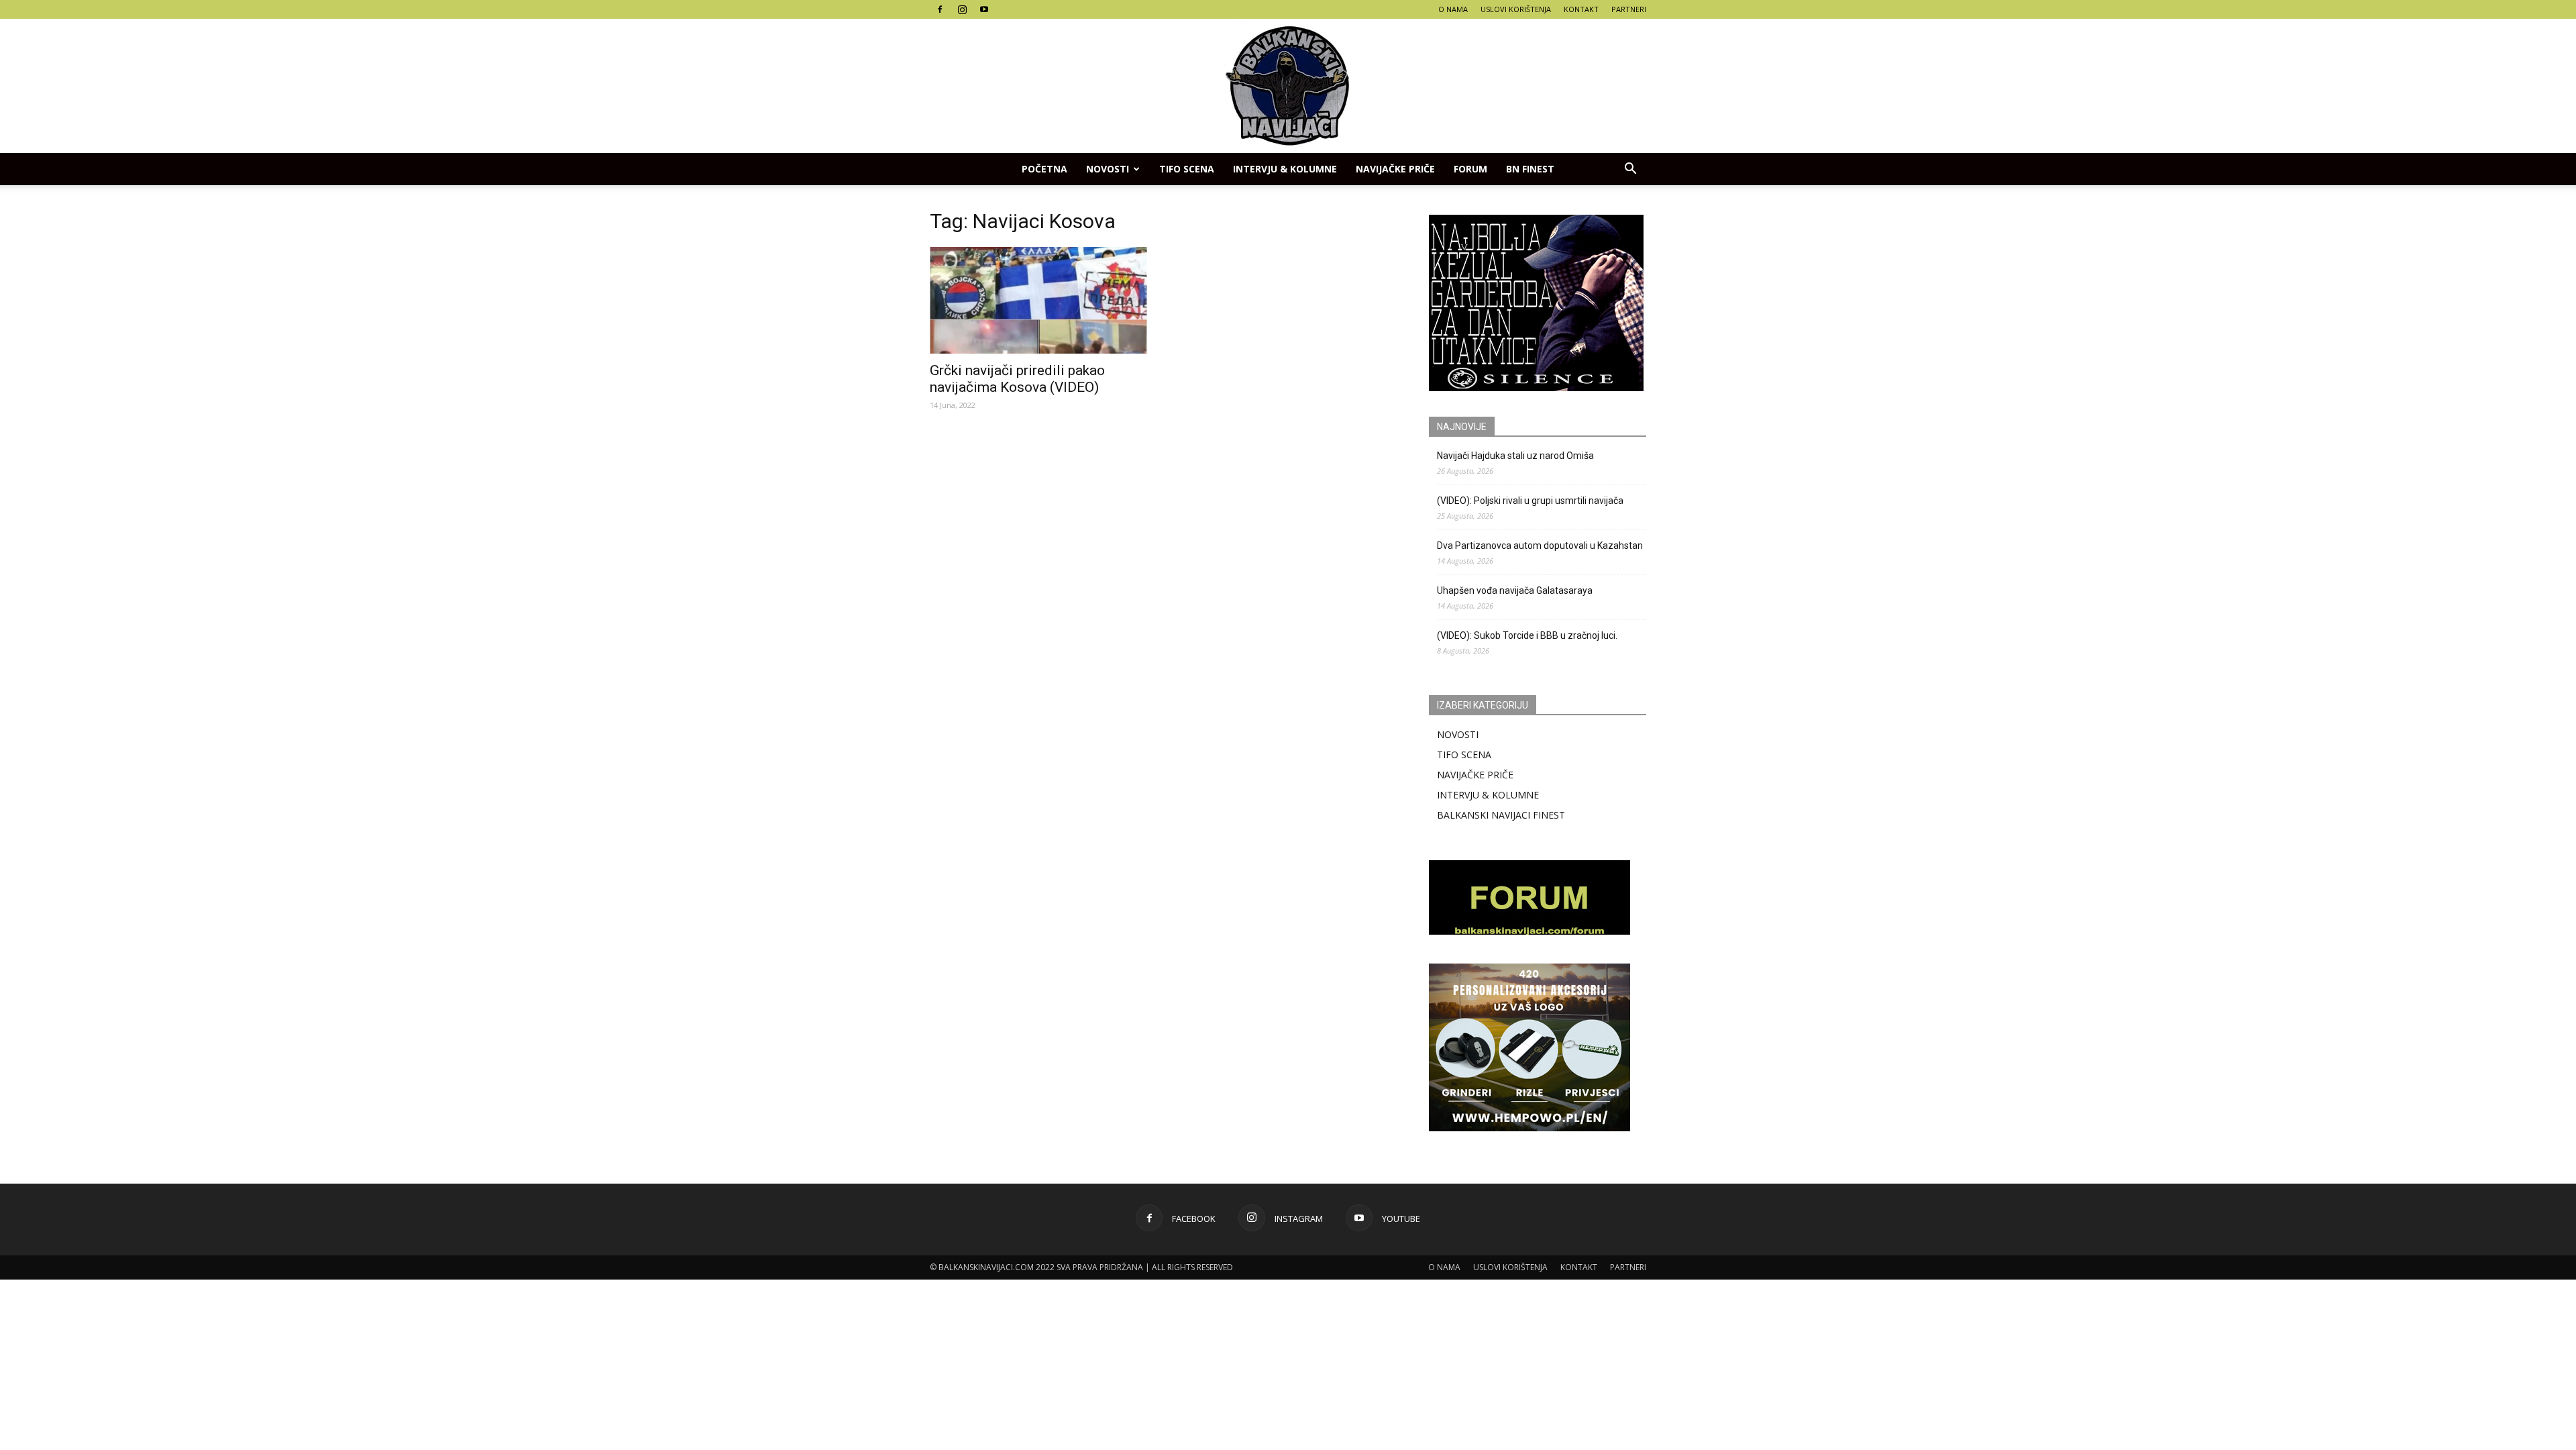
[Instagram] (962, 9)
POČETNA (1044, 169)
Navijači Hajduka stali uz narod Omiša (1515, 456)
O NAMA (1453, 9)
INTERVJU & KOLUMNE (1285, 169)
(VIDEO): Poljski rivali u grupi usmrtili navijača (1530, 501)
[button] (1630, 169)
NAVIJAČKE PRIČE (1395, 169)
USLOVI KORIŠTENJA (1516, 9)
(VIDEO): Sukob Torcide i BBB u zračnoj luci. (1527, 635)
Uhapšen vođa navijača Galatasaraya (1515, 590)
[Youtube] (984, 9)
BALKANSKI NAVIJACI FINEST (1501, 815)
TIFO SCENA (1187, 169)
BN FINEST (1530, 169)
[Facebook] (940, 9)
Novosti (1108, 169)
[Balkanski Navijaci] (1288, 86)
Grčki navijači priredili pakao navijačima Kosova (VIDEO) (1017, 379)
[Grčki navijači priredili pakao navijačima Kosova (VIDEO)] (1038, 300)
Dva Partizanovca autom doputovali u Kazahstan (1540, 546)
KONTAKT (1581, 9)
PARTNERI (1629, 9)
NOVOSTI (1458, 734)
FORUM (1470, 169)
